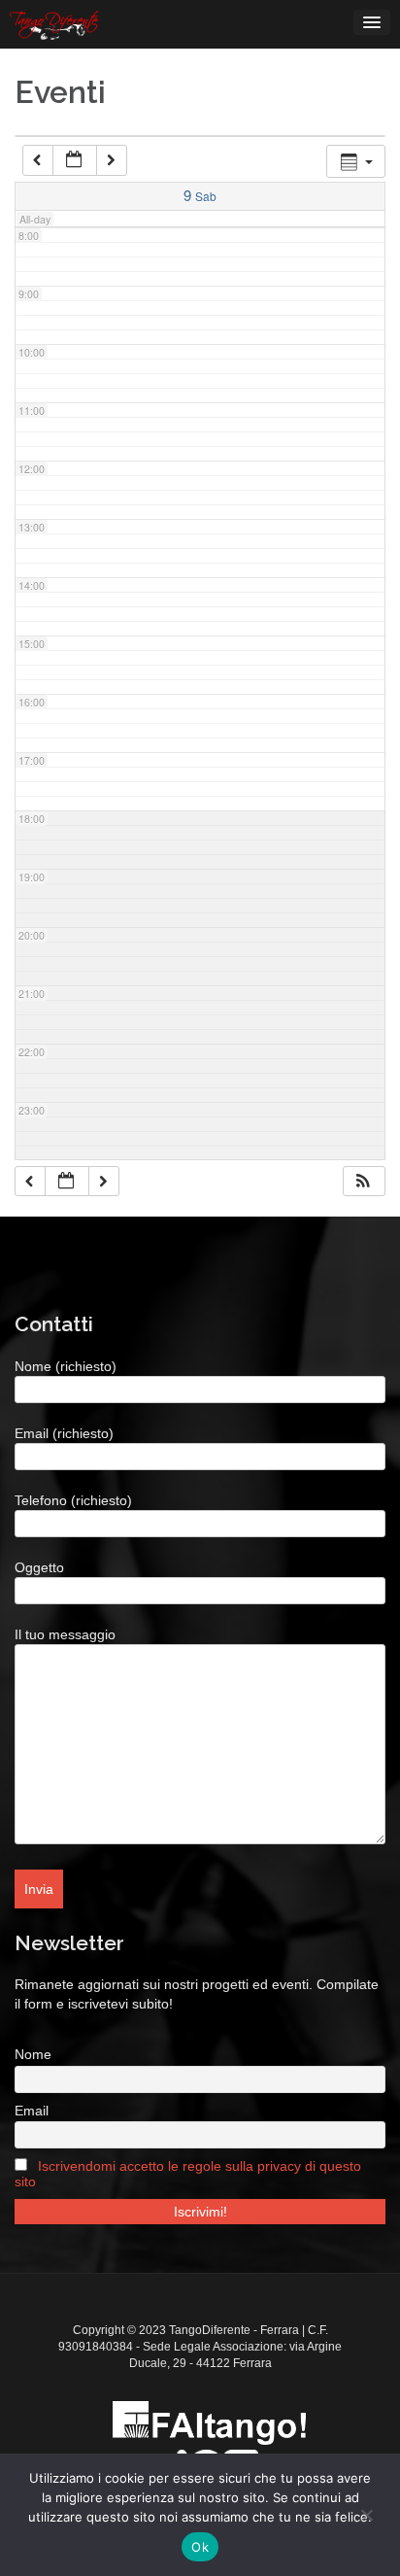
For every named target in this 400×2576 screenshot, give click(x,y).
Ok (200, 2547)
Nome (33, 2054)
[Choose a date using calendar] (75, 160)
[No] (366, 2515)
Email (32, 2111)
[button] (363, 1182)
